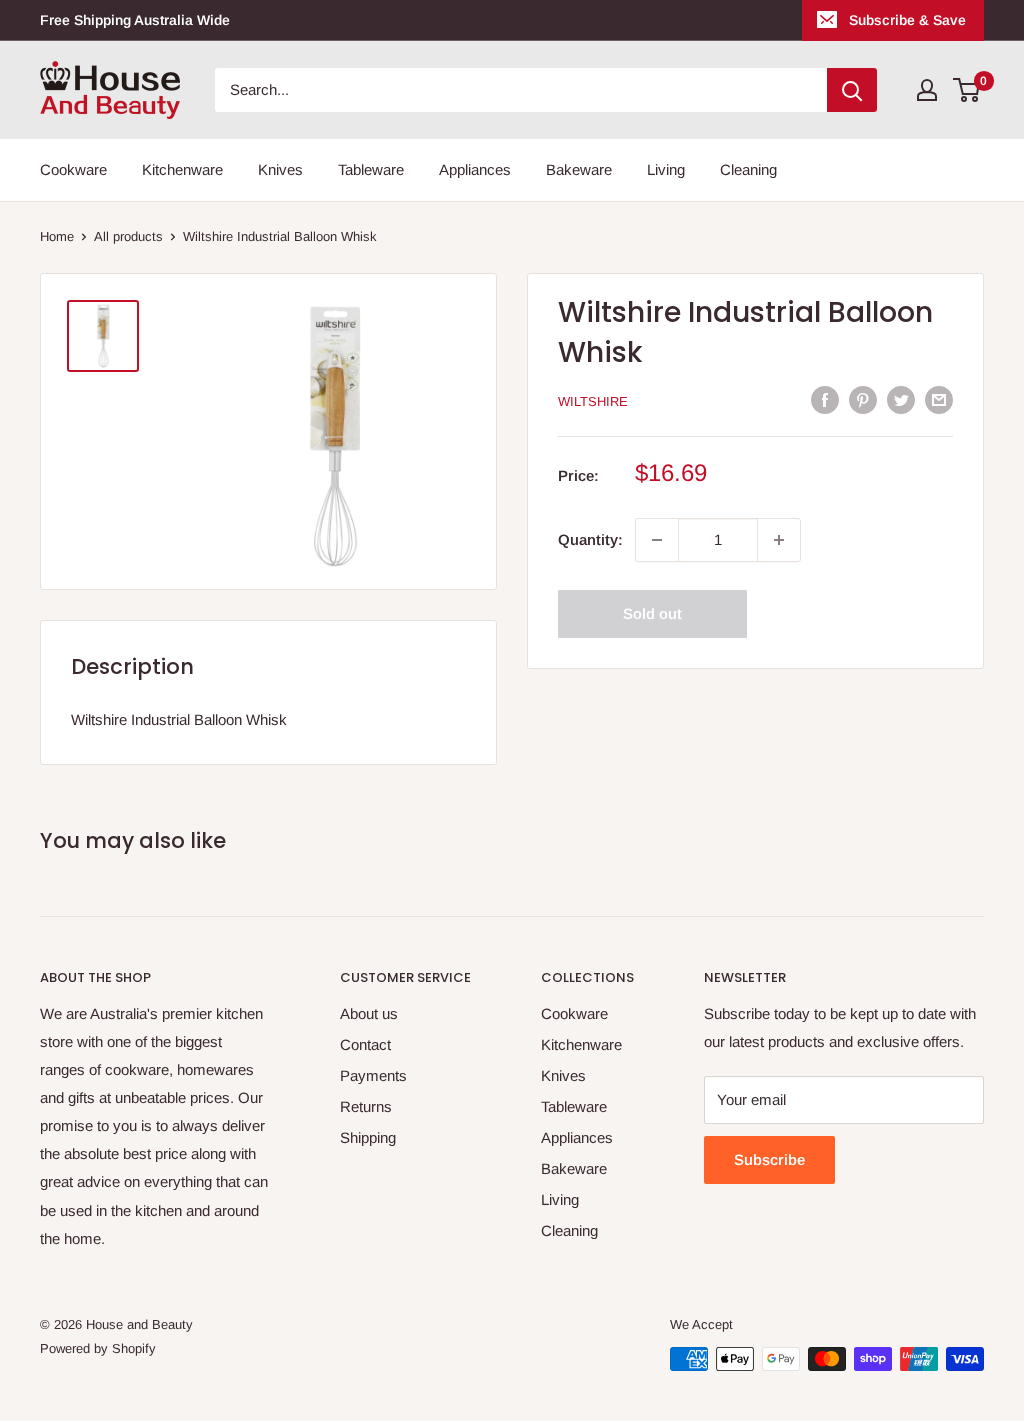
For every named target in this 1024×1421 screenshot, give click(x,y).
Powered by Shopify (98, 1348)
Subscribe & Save (907, 20)
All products (128, 236)
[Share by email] (939, 399)
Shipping (368, 1137)
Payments (373, 1075)
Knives (280, 169)
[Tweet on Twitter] (901, 399)
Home (57, 236)
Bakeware (579, 169)
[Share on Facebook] (825, 399)
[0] (967, 90)
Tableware (371, 169)
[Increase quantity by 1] (779, 540)
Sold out (652, 613)
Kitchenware (182, 169)
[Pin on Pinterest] (863, 399)
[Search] (852, 90)
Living (666, 169)
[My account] (927, 90)
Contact (365, 1044)
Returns (366, 1106)
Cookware (73, 169)
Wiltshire (593, 401)
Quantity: (590, 539)
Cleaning (748, 169)
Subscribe (769, 1159)
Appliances (475, 169)
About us (369, 1013)
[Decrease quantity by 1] (657, 540)
